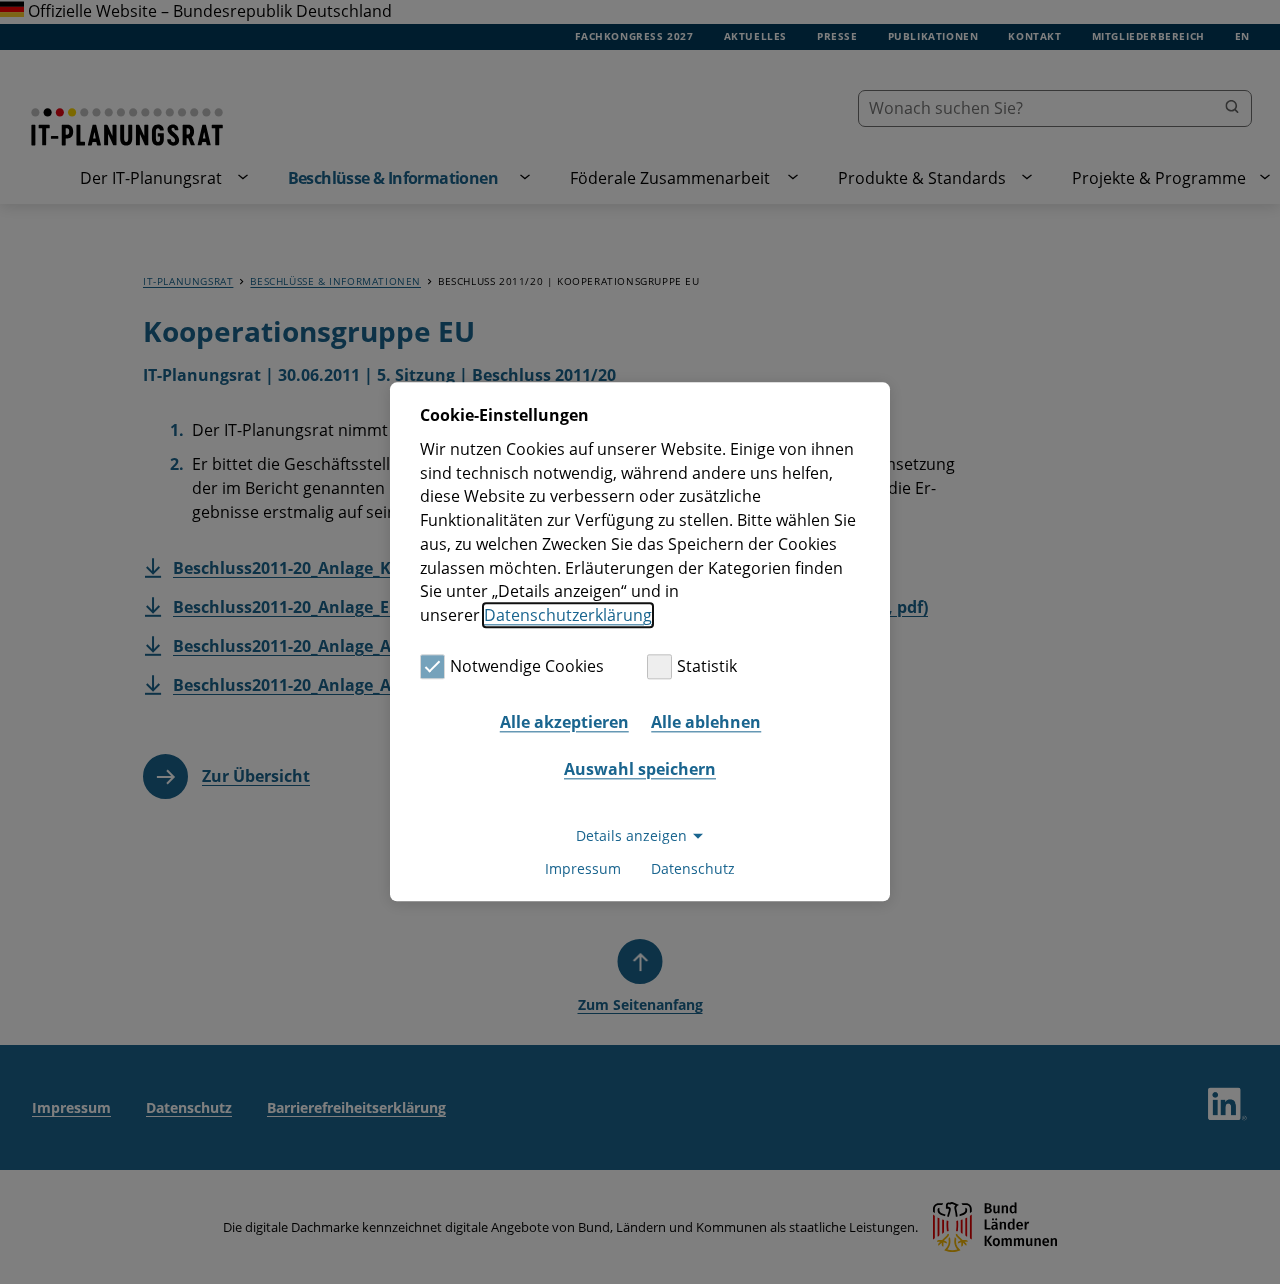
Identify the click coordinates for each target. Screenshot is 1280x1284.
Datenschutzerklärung (568, 615)
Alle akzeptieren (564, 722)
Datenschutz (693, 869)
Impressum (583, 869)
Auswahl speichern (640, 769)
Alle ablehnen (706, 722)
